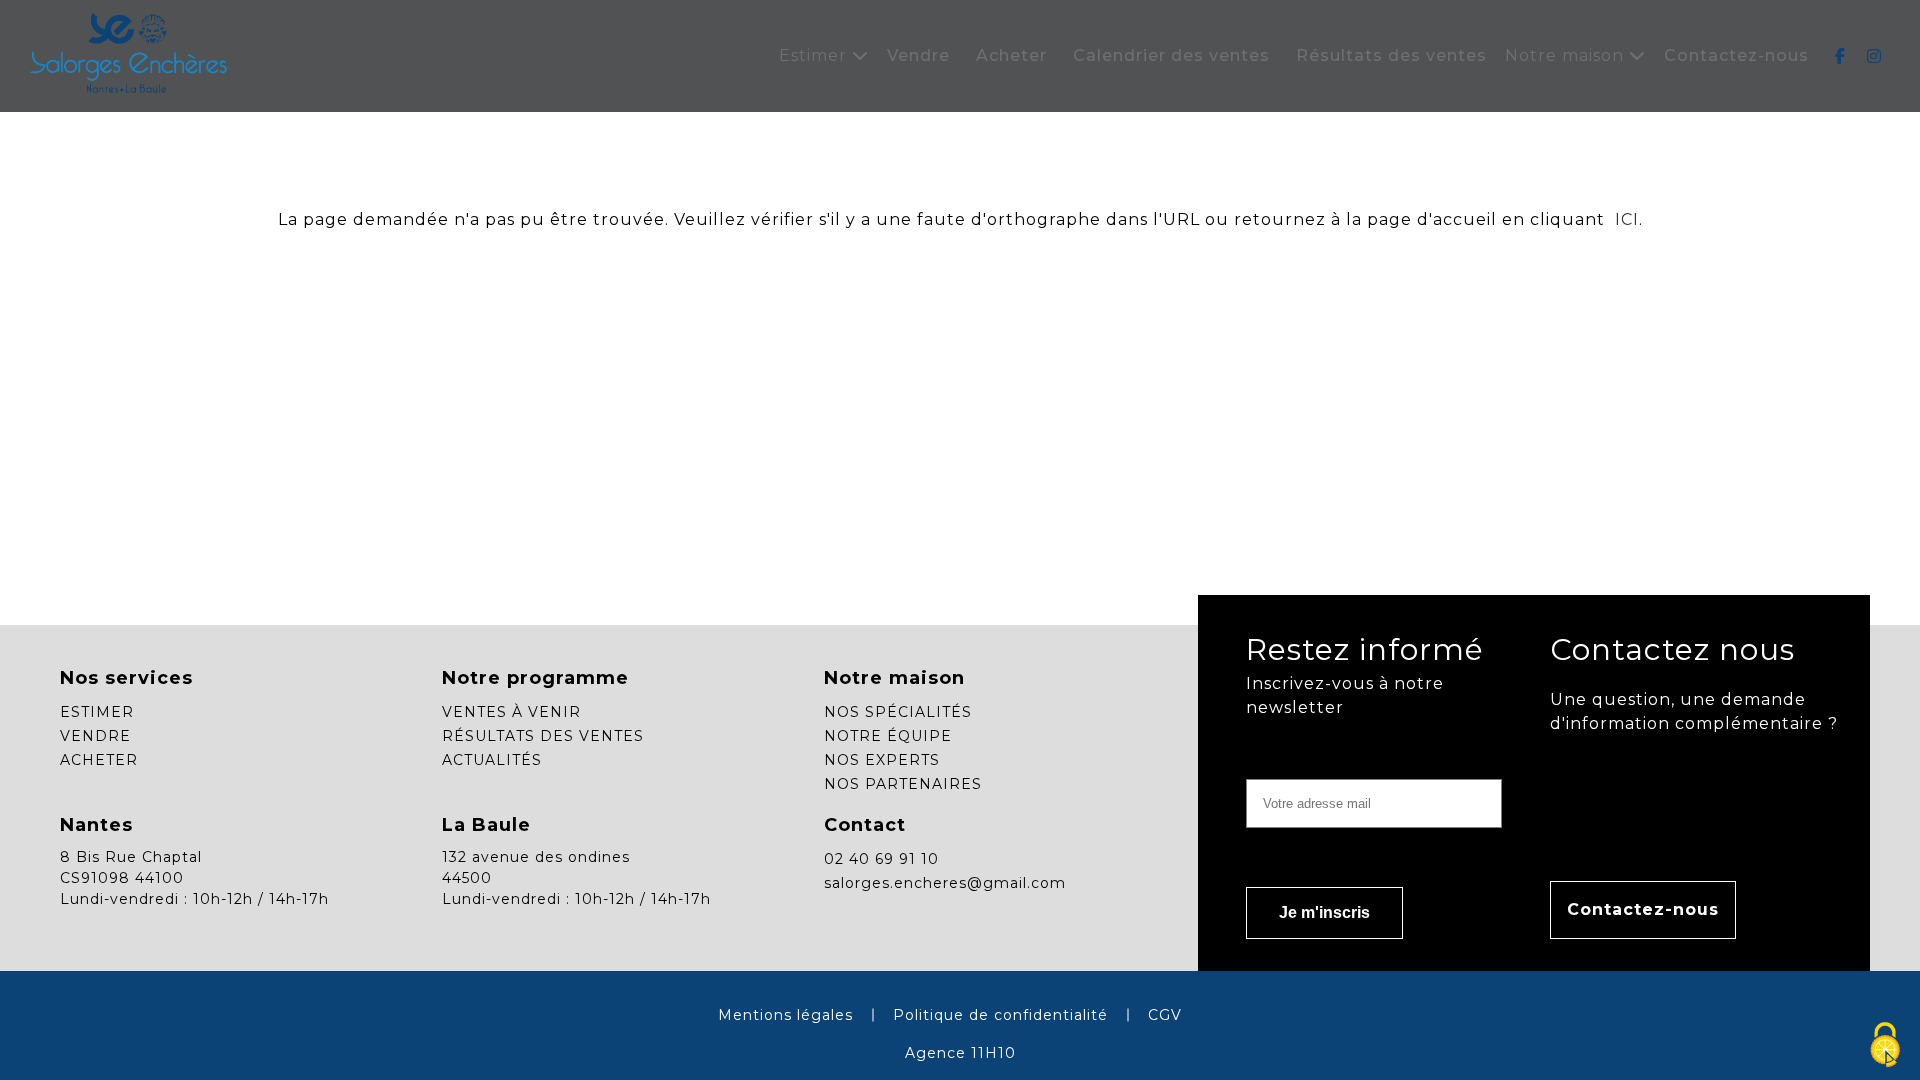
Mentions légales (785, 1015)
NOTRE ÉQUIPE (888, 736)
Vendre (918, 55)
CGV (1165, 1015)
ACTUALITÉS (492, 760)
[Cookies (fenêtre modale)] (1885, 1046)
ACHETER (99, 760)
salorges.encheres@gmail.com (945, 883)
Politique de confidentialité (1000, 1015)
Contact (865, 825)
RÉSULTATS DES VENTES (543, 736)
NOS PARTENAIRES (903, 784)
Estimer (815, 55)
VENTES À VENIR (511, 712)
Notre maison (1567, 55)
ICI (1624, 219)
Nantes (96, 825)
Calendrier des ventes (1171, 55)
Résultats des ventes (1391, 55)
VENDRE (95, 736)
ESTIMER (97, 712)
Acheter (1011, 55)
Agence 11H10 (960, 1053)
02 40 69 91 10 (881, 859)
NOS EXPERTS (882, 760)
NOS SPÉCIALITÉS (898, 712)
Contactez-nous (1736, 55)
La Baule (486, 825)
